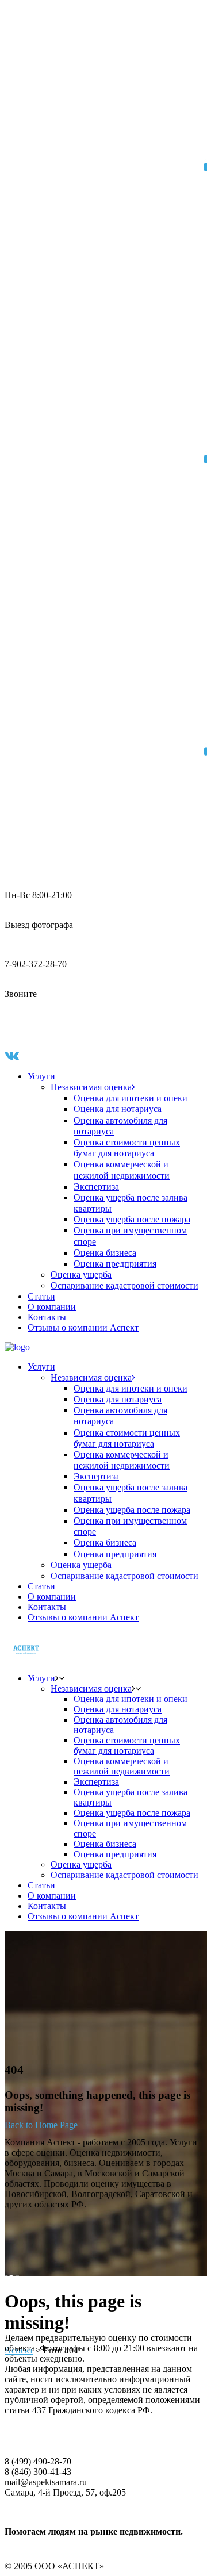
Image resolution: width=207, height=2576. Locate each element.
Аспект (19, 2350)
